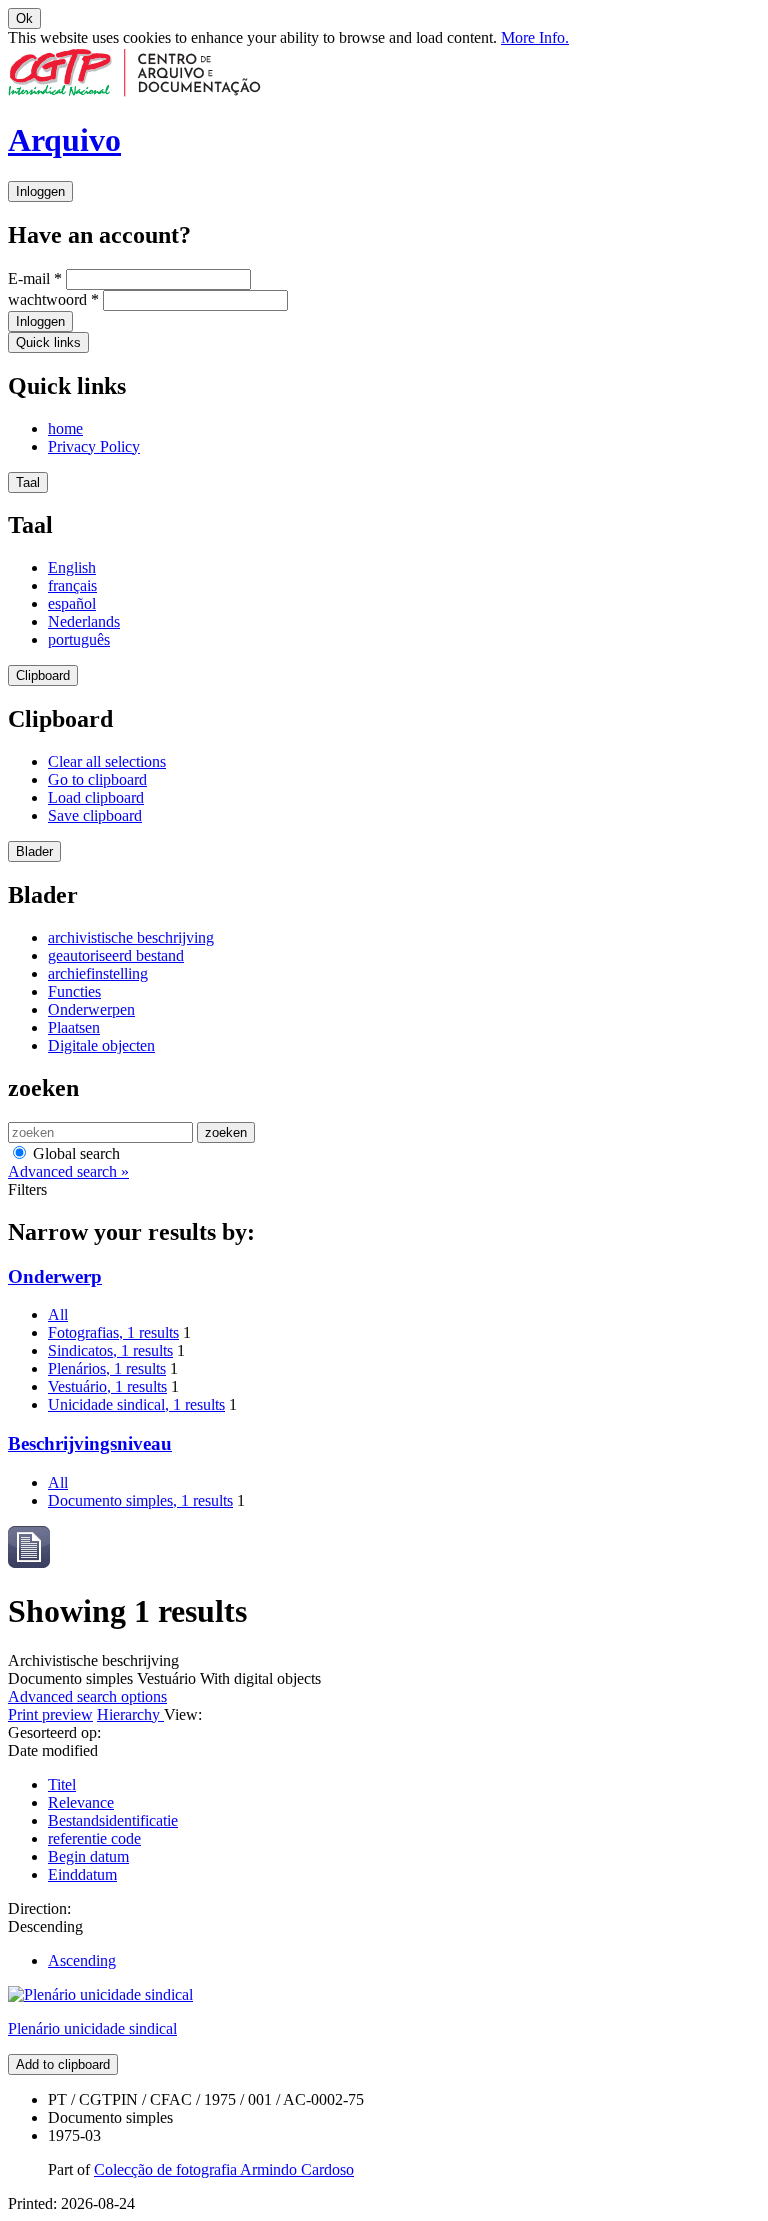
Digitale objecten (101, 1045)
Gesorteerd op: (54, 1732)
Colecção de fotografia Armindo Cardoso (224, 2169)
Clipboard (43, 675)
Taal (28, 482)
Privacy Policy (94, 446)
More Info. (535, 37)
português (79, 639)
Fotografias (113, 1332)
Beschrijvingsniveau (90, 1443)
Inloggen (40, 191)
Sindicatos (110, 1350)
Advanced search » (68, 1171)
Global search (74, 1153)
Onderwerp (55, 1276)
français (72, 585)
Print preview (50, 1714)
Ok (24, 18)
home (65, 428)
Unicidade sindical (136, 1404)
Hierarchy (130, 1714)
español (72, 603)
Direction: (39, 1908)
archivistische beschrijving (131, 937)
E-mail (35, 278)
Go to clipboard (97, 779)
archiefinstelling (98, 973)
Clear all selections (107, 761)
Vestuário (107, 1386)
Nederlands (84, 621)
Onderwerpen (91, 1009)
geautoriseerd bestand (116, 955)
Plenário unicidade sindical (92, 2028)
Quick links (48, 342)
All (58, 1314)
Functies (74, 991)
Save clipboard (95, 815)
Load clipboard (96, 797)
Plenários (107, 1368)
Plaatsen (74, 1027)
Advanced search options (87, 1696)
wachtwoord (53, 299)
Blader (34, 851)
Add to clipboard (63, 2064)
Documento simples (140, 1500)
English (72, 567)
